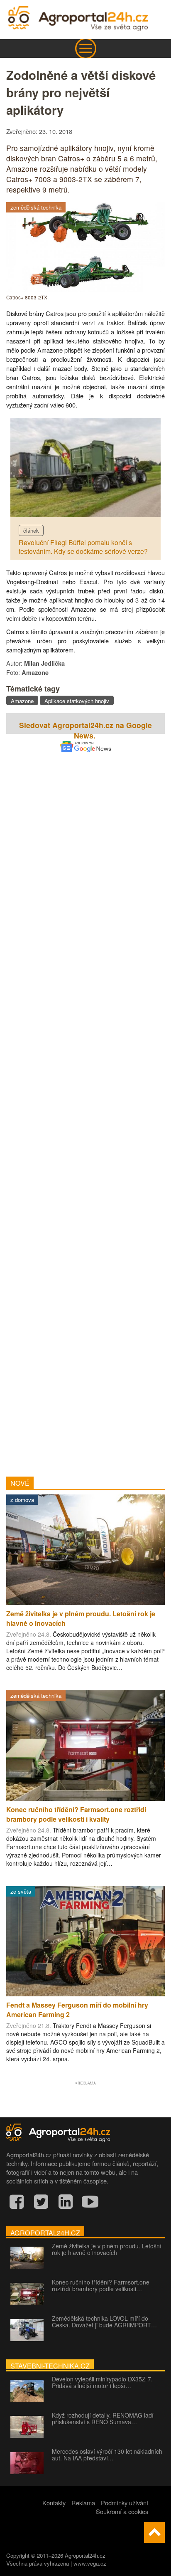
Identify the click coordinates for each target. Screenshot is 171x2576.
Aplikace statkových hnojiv (77, 701)
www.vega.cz (90, 2563)
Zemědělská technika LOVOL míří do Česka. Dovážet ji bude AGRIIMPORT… (104, 2322)
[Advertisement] (85, 1103)
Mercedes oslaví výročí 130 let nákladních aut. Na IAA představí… (107, 2455)
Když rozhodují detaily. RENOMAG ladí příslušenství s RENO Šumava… (103, 2418)
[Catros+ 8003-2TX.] (85, 290)
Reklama (83, 2503)
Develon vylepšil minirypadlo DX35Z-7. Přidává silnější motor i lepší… (102, 2382)
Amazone (22, 701)
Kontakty (54, 2503)
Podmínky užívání (125, 2503)
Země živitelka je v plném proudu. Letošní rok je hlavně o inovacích (107, 2249)
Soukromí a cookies (122, 2511)
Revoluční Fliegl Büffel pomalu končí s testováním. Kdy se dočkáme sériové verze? (83, 547)
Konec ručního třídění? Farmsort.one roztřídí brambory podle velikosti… (101, 2285)
